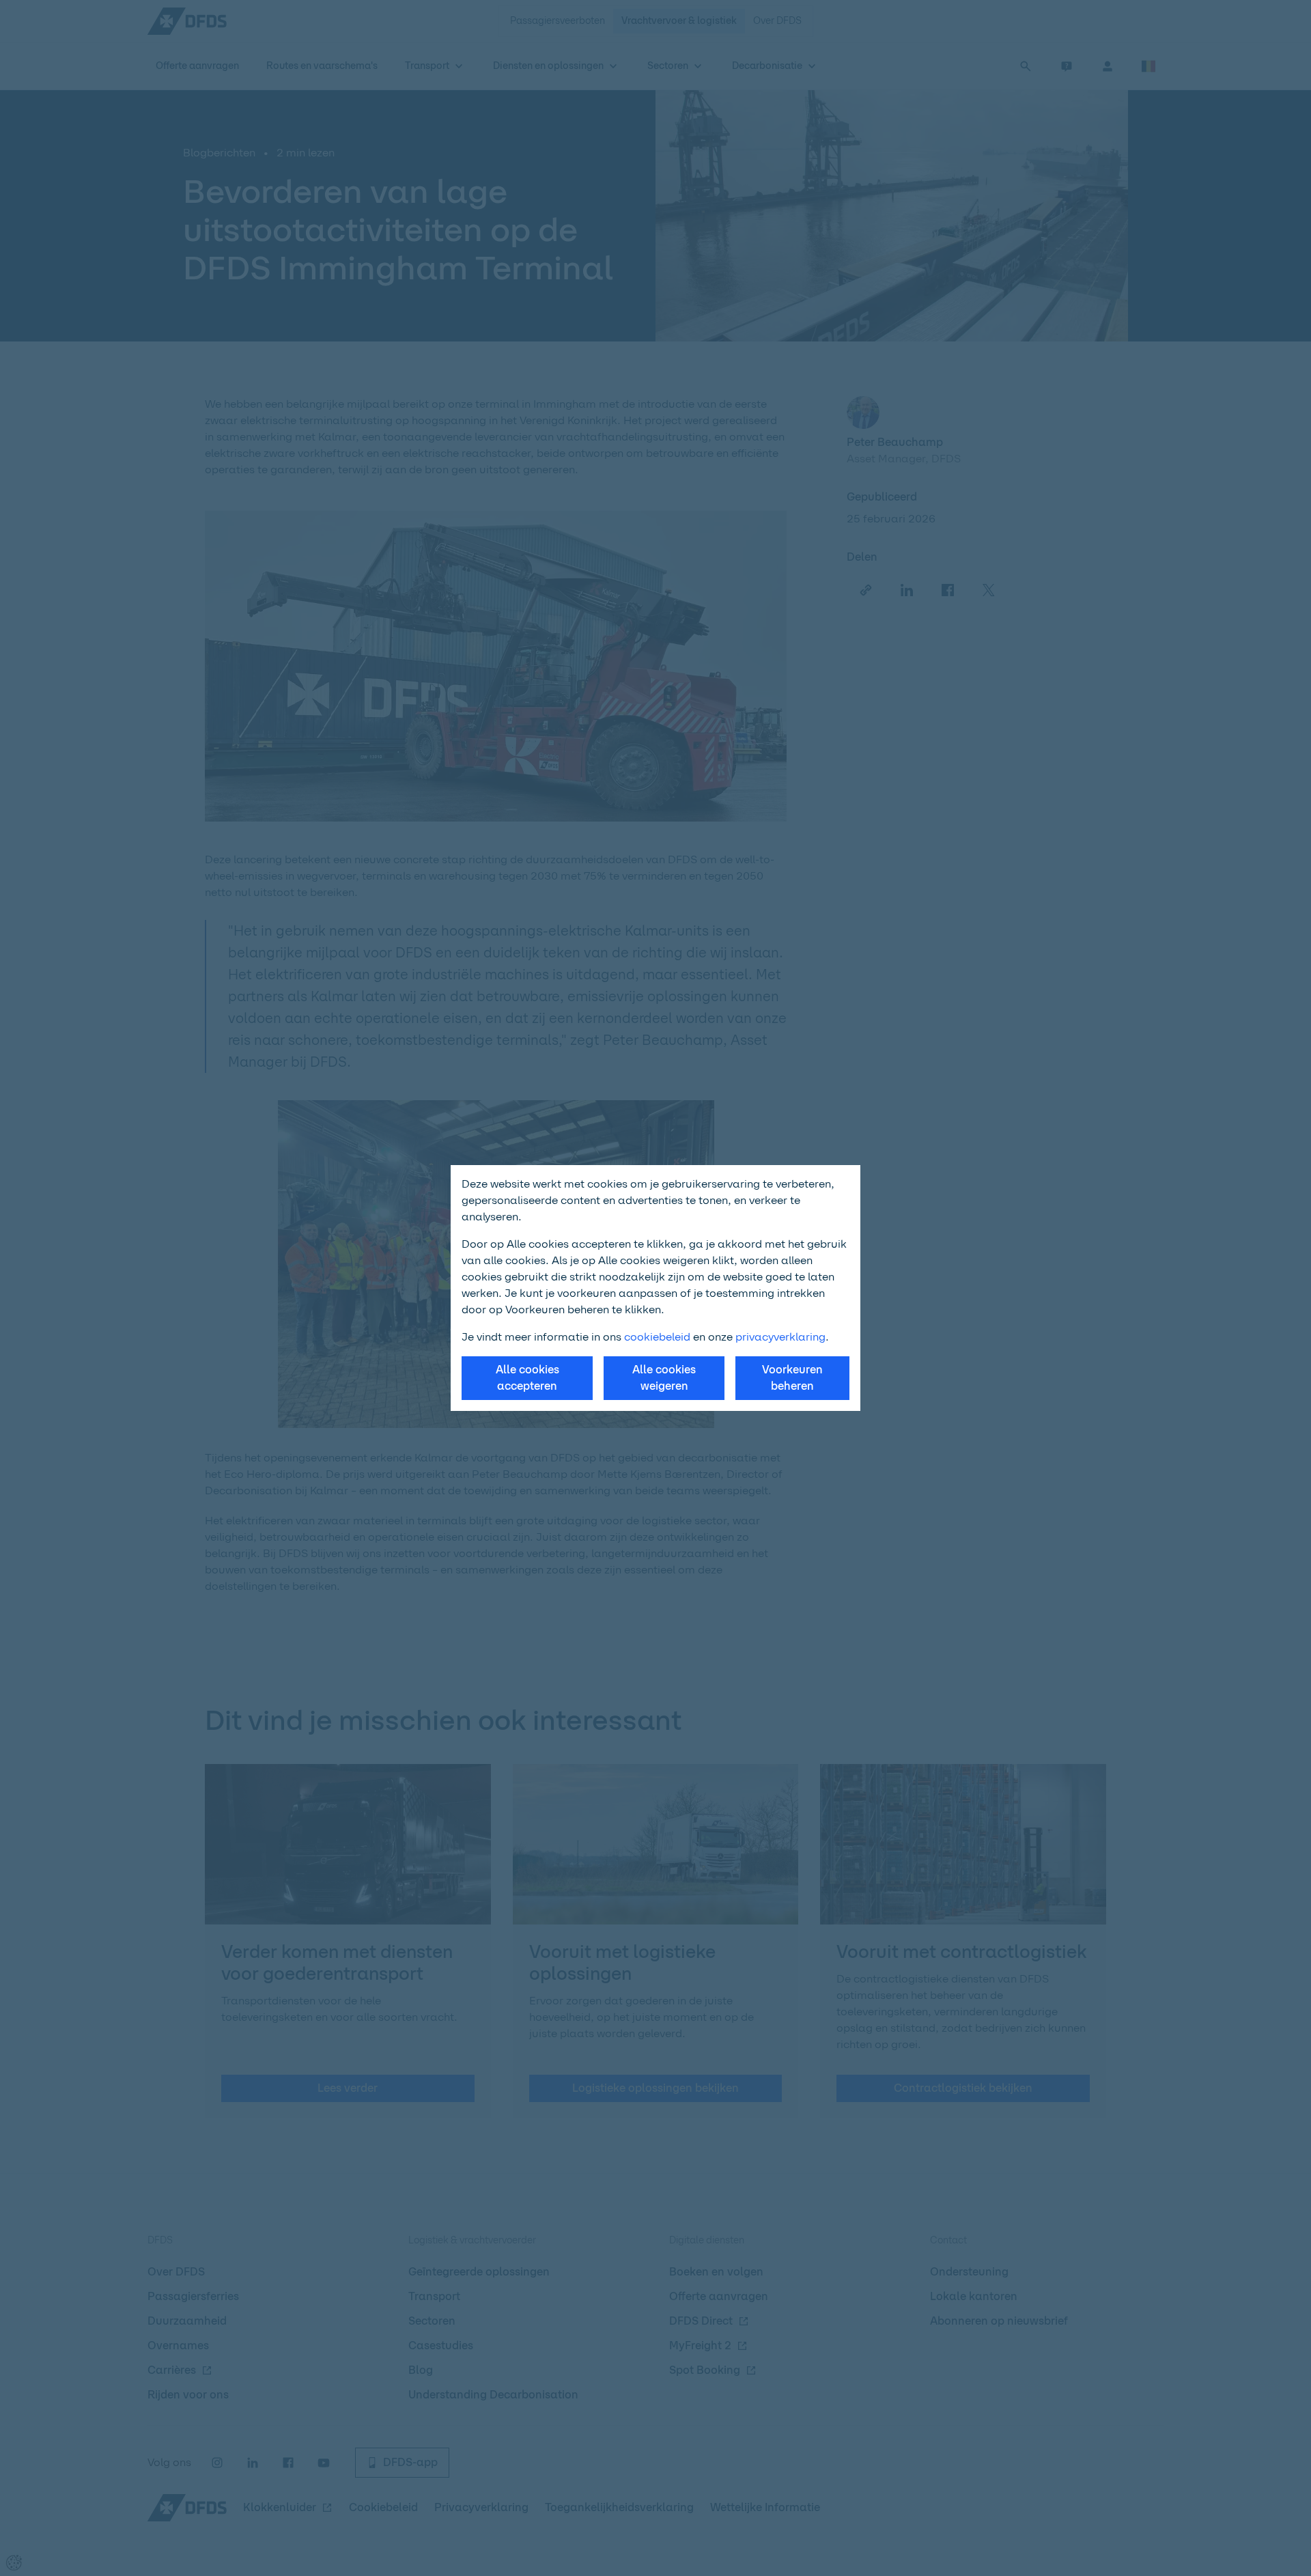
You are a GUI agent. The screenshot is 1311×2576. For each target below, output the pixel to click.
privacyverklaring (780, 1337)
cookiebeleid (657, 1337)
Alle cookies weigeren (664, 1378)
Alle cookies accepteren (527, 1378)
